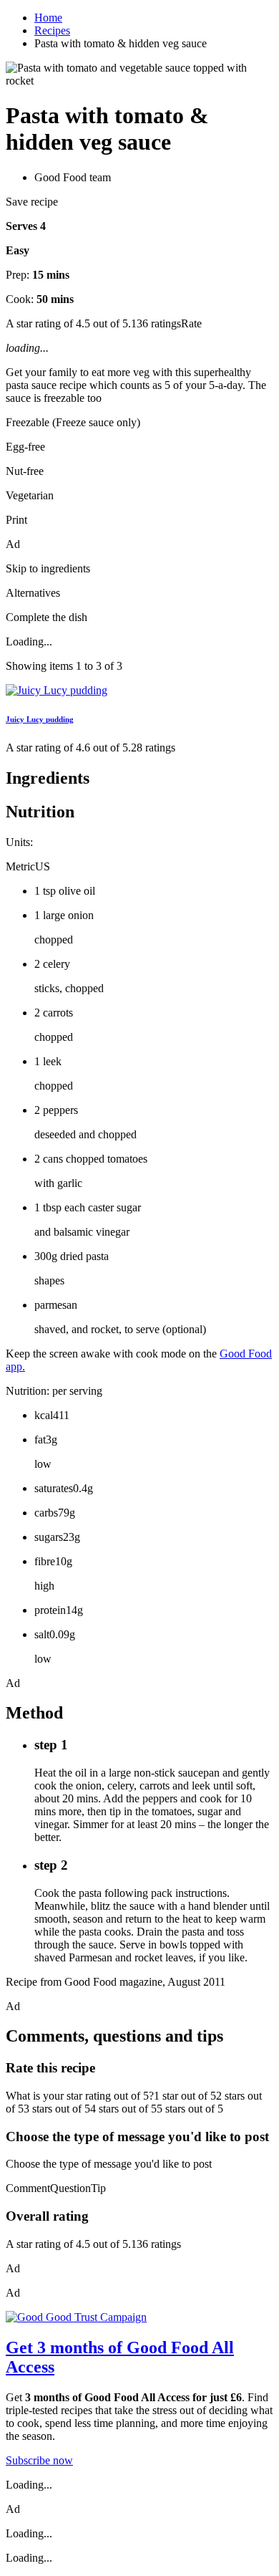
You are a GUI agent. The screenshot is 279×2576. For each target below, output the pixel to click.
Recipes (52, 30)
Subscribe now (39, 2460)
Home (48, 18)
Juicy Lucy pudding (40, 719)
